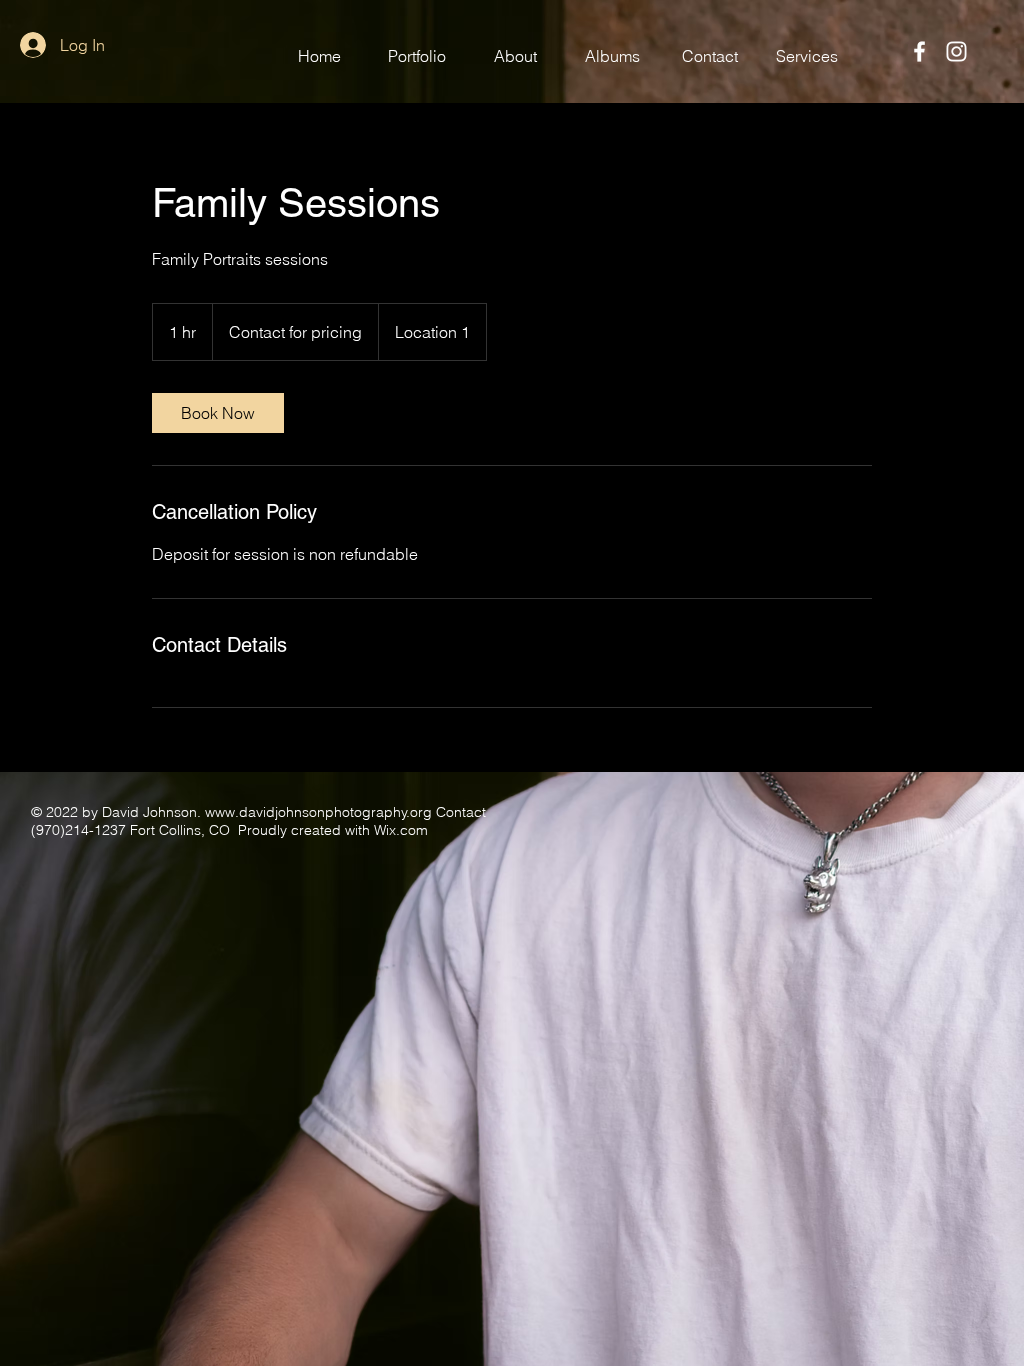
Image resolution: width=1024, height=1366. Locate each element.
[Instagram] (956, 51)
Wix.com (401, 830)
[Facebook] (919, 51)
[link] (218, 413)
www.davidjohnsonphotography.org (318, 812)
